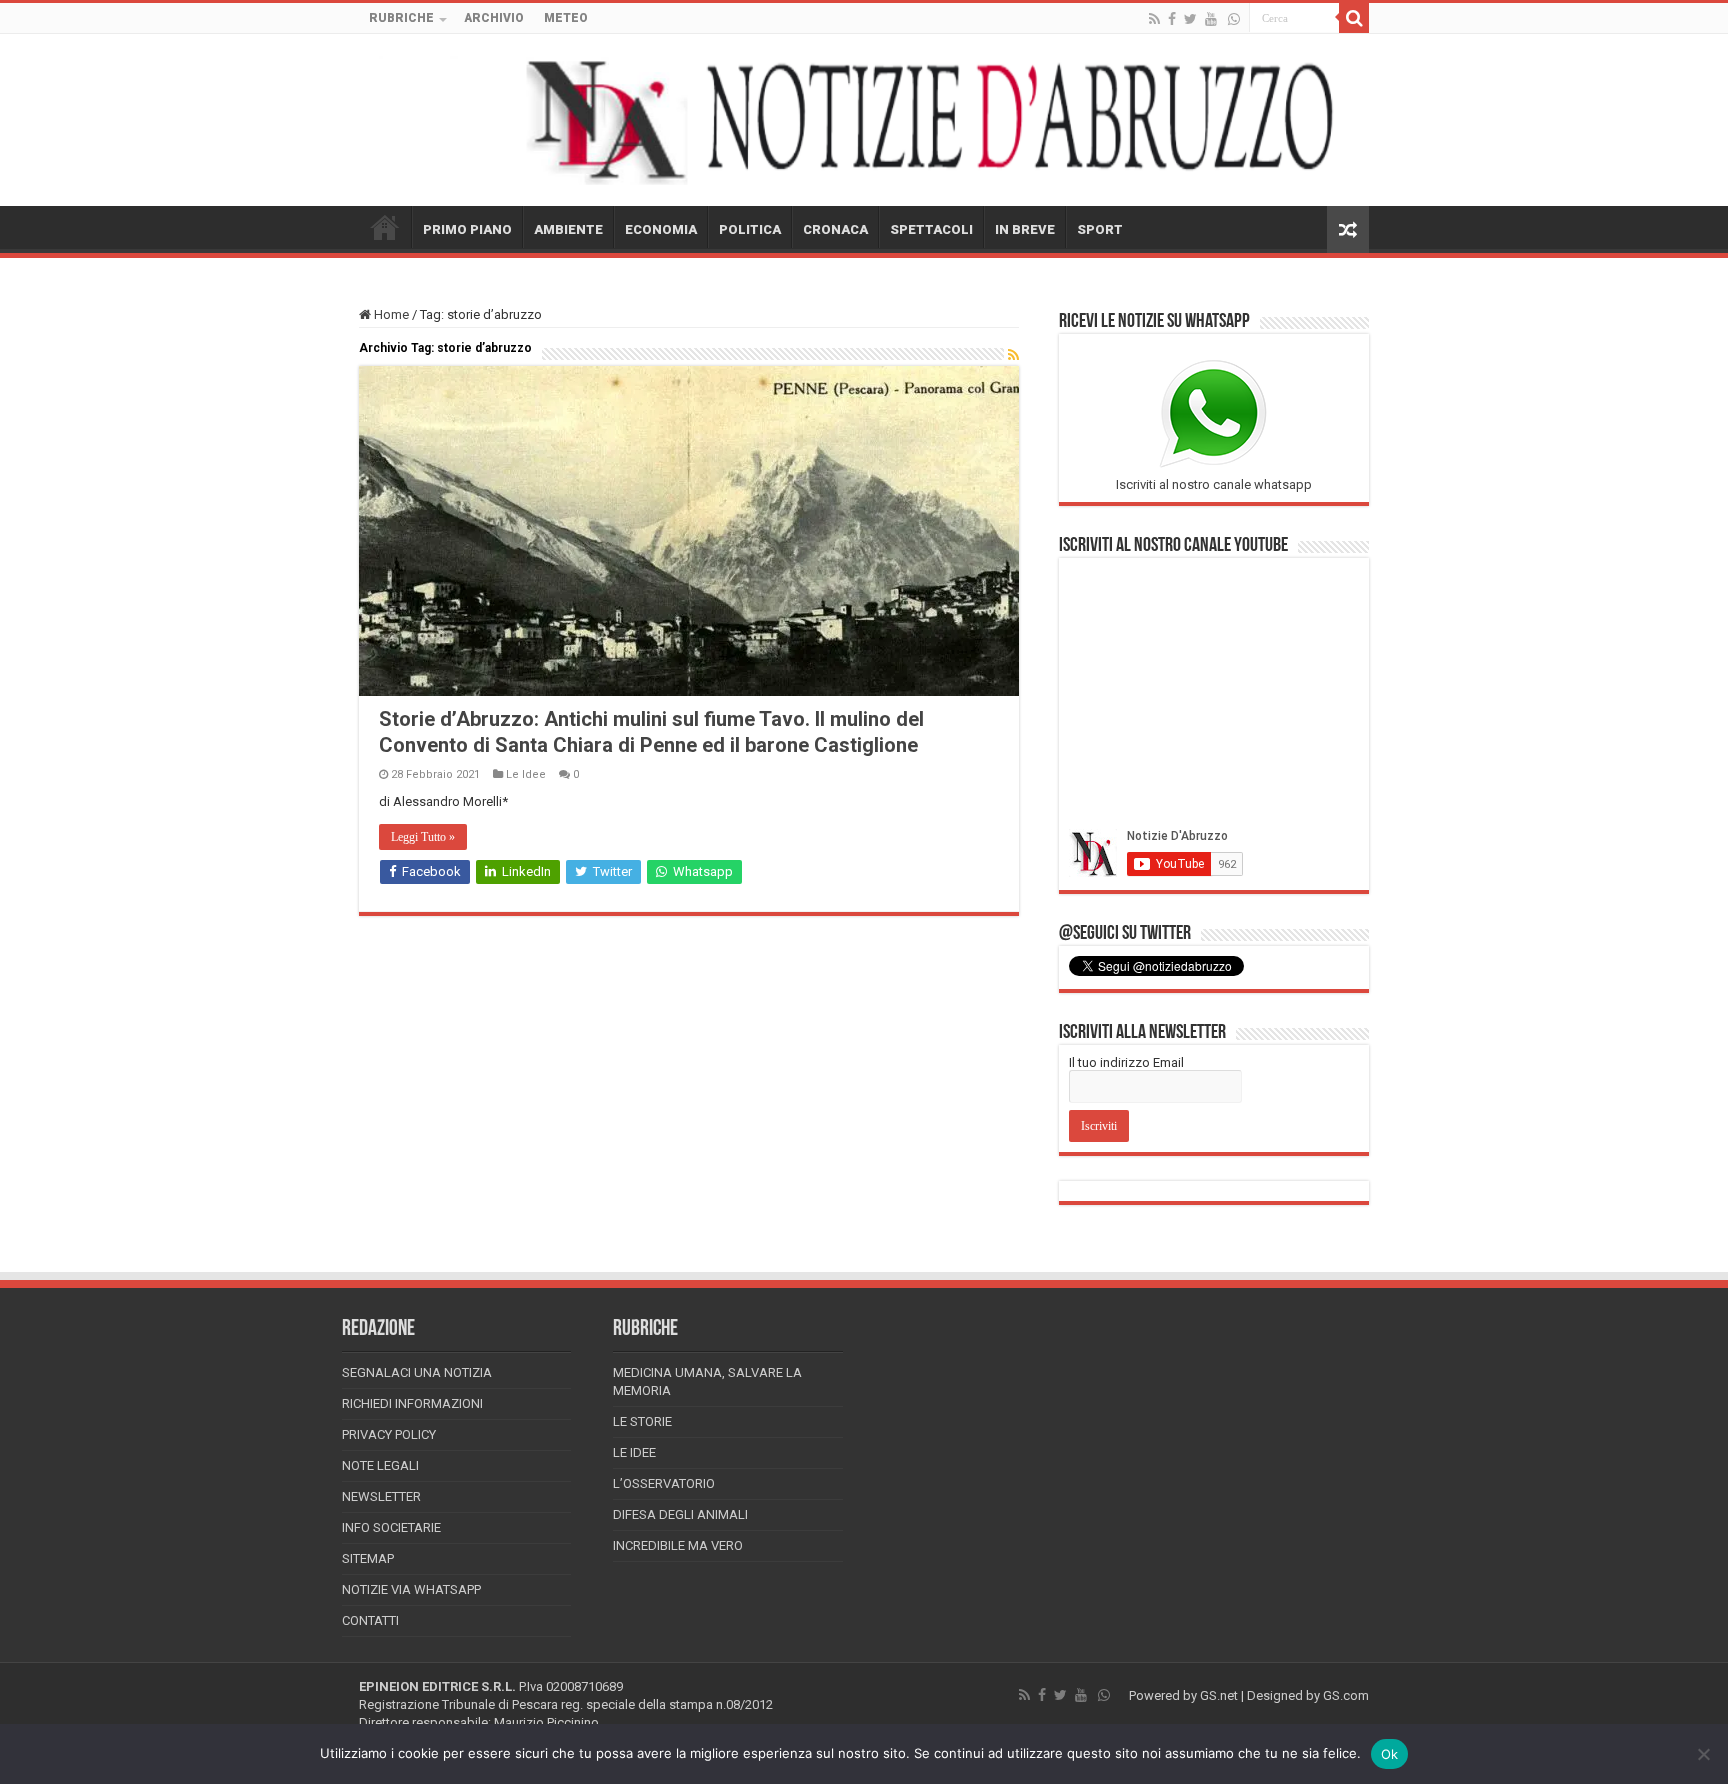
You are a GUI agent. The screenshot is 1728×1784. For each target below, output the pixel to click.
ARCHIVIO (494, 18)
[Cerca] (1354, 18)
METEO (566, 18)
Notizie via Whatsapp (411, 1589)
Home (390, 314)
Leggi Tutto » (423, 837)
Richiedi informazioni (412, 1403)
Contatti (370, 1620)
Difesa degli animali (680, 1514)
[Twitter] (1190, 19)
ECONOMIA (661, 229)
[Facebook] (1172, 19)
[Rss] (1154, 19)
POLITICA (750, 229)
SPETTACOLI (931, 229)
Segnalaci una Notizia (417, 1372)
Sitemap (368, 1558)
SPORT (1100, 229)
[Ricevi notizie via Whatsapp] (1234, 19)
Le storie (642, 1421)
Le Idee (526, 774)
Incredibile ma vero (678, 1545)
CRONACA (835, 229)
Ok (1390, 1754)
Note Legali (380, 1465)
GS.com (1346, 1695)
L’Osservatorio (664, 1483)
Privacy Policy (389, 1434)
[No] (1703, 1754)
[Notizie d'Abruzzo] (864, 120)
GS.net (1219, 1695)
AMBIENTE (568, 229)
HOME (385, 227)
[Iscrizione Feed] (1013, 355)
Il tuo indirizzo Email (1126, 1062)
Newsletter (381, 1496)
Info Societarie (391, 1527)
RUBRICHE (401, 18)
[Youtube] (1211, 19)
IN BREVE (1025, 229)
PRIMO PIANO (467, 229)
